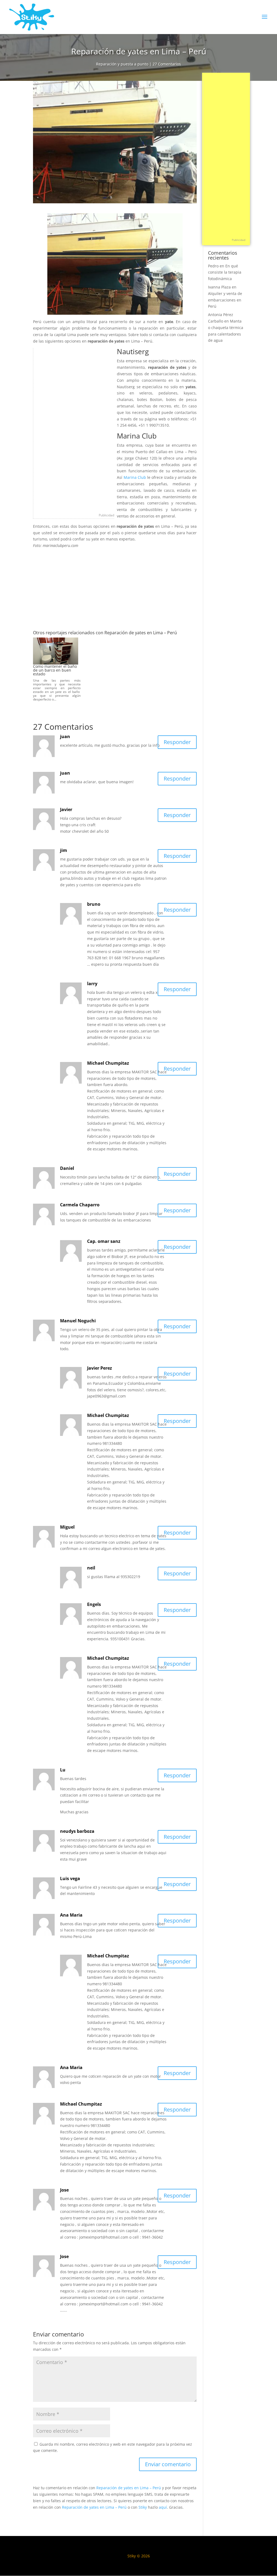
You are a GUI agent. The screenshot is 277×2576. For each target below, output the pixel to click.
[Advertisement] (74, 429)
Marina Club (135, 477)
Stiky (143, 2507)
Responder (177, 742)
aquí (163, 2507)
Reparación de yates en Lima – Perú (129, 2488)
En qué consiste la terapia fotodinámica (225, 272)
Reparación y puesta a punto (122, 64)
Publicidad (106, 515)
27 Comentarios (167, 64)
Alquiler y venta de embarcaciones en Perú (225, 300)
